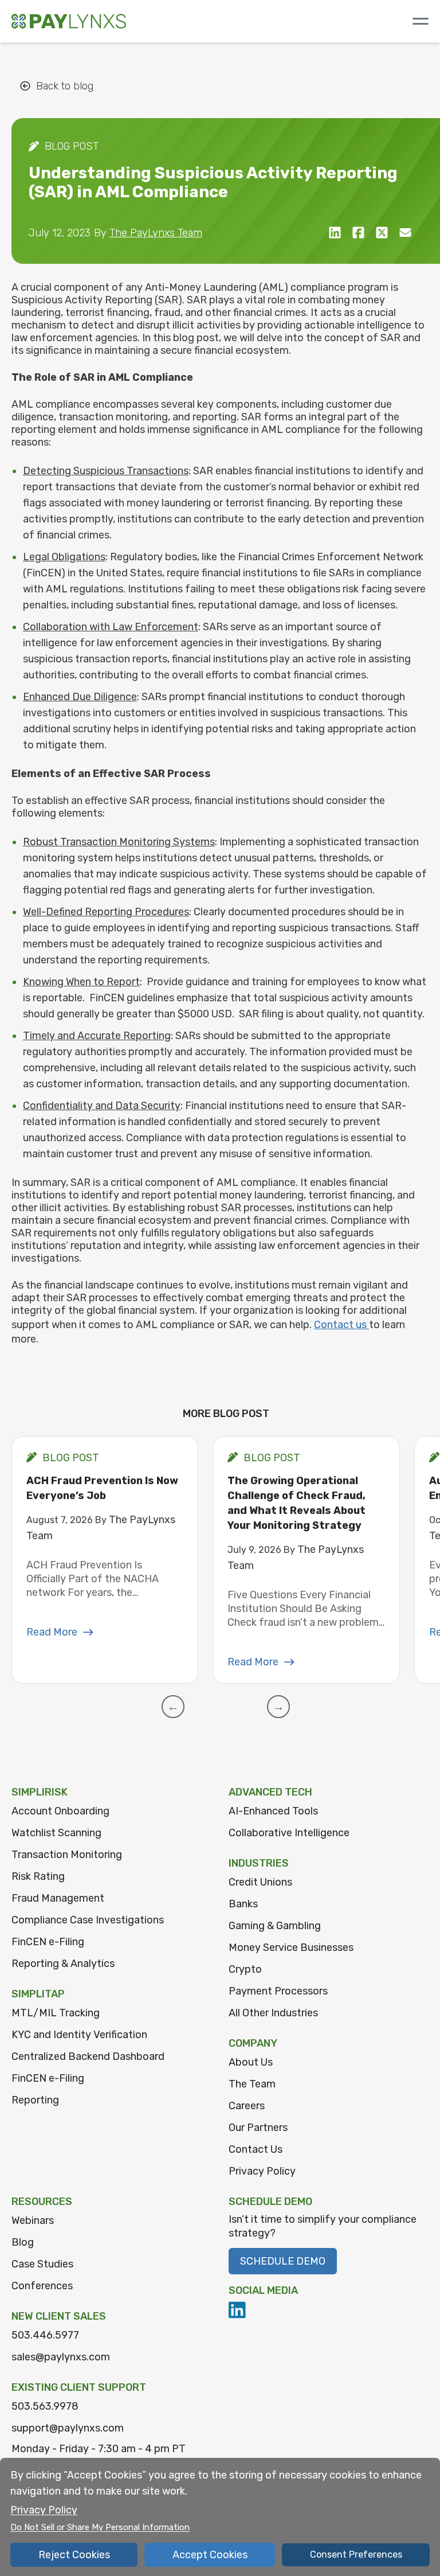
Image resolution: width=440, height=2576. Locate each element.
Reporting (35, 2100)
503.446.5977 (45, 2335)
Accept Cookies (210, 2555)
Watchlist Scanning (56, 1833)
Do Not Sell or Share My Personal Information (100, 2527)
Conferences (42, 2286)
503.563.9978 (45, 2406)
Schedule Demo (283, 2261)
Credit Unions (260, 1882)
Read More (52, 1632)
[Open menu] (421, 21)
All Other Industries (273, 2013)
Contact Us (256, 2149)
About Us (251, 2062)
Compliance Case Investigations (88, 1920)
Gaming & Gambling (275, 1926)
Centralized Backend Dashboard (88, 2056)
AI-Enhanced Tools (273, 1811)
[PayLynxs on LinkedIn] (237, 2310)
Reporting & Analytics (63, 1964)
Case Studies (42, 2264)
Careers (247, 2106)
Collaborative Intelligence (289, 1833)
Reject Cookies (74, 2555)
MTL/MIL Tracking (56, 2013)
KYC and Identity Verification (79, 2035)
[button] (173, 1707)
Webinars (33, 2220)
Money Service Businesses (291, 1947)
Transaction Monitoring (67, 1855)
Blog (23, 2242)
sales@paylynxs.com (61, 2357)
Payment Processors (278, 1991)
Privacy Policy (262, 2171)
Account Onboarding (60, 1811)
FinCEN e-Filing (48, 1942)
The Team (252, 2084)
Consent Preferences (356, 2554)
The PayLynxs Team (156, 233)
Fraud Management (58, 1898)
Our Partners (258, 2128)
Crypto (245, 1969)
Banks (243, 1904)
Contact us (341, 1325)
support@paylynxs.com (68, 2428)
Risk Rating (38, 1876)
